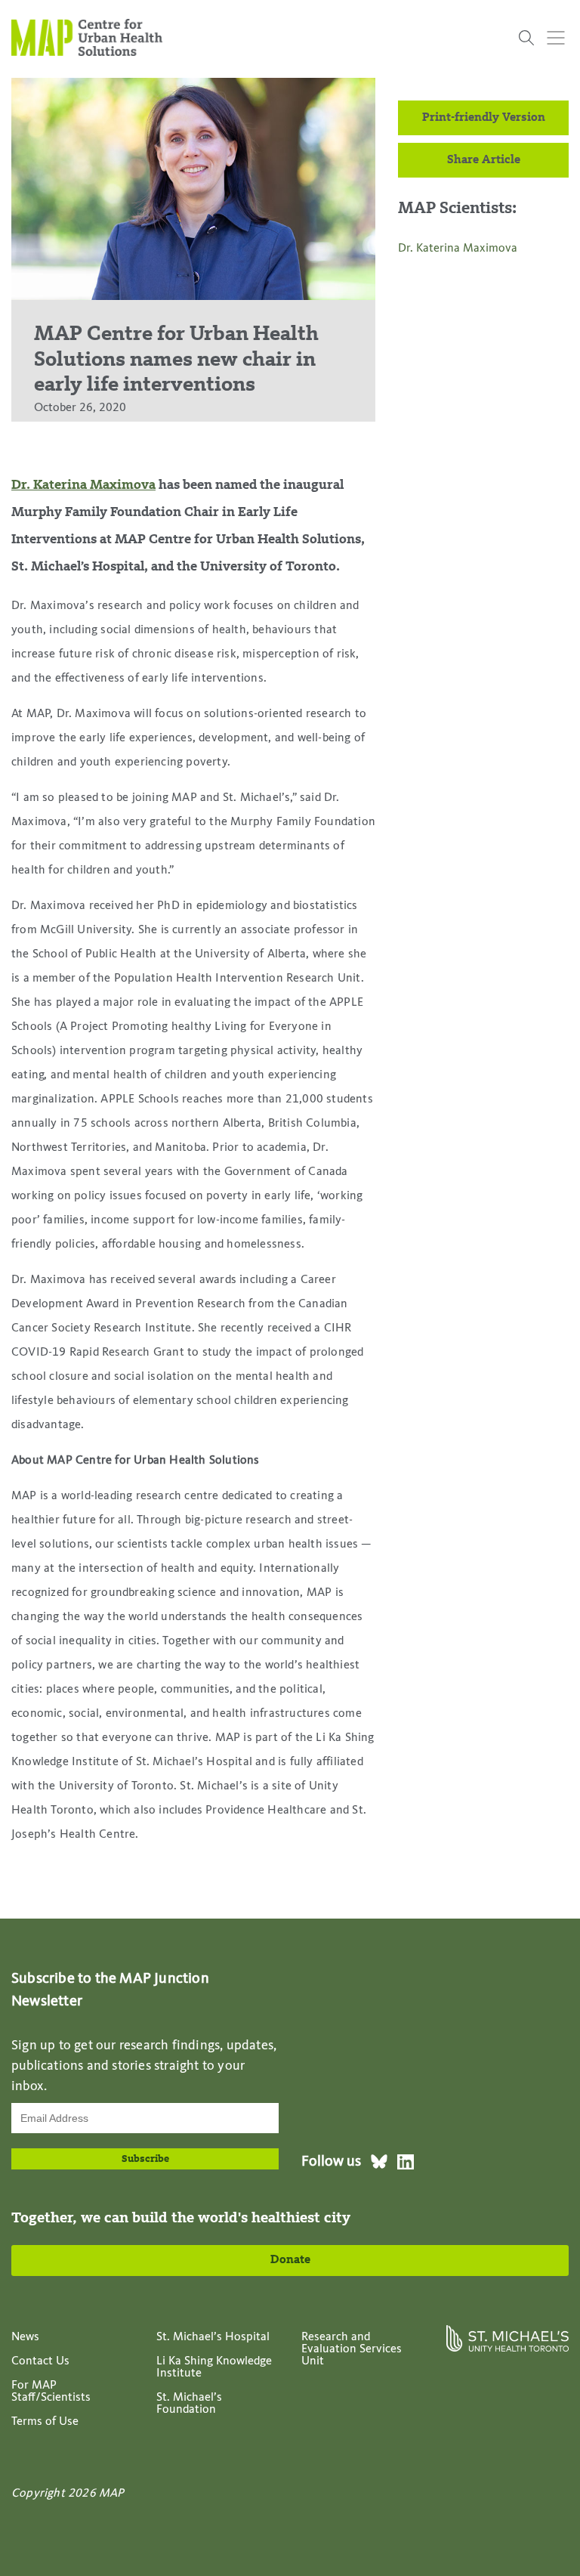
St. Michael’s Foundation (189, 2404)
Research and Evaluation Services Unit (352, 2349)
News (25, 2337)
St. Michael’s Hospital (213, 2337)
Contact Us (40, 2361)
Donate (290, 2260)
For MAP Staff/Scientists (51, 2392)
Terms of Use (45, 2422)
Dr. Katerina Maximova (458, 249)
